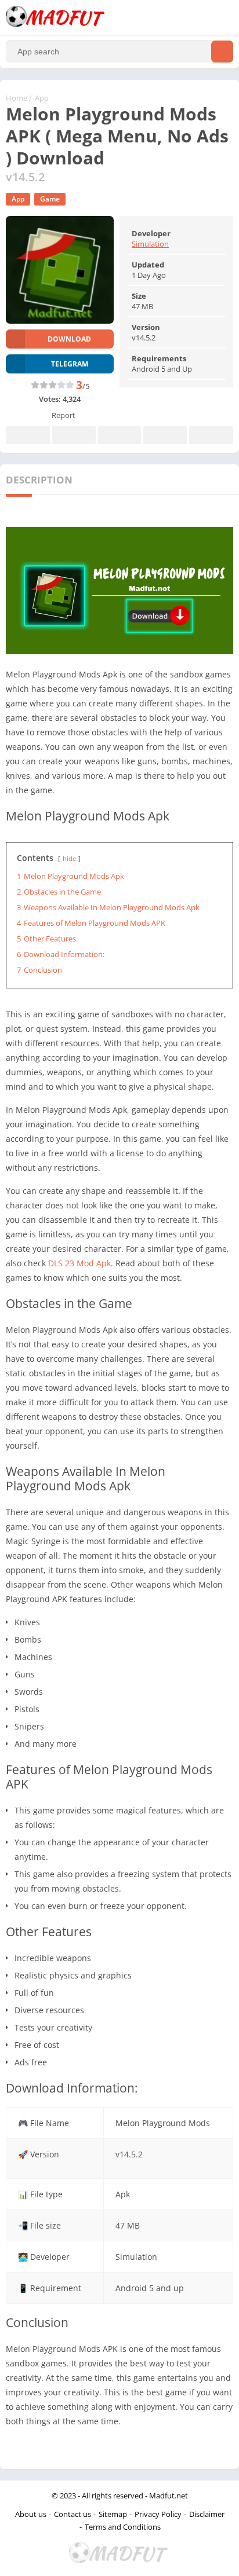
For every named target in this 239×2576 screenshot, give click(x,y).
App (42, 98)
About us (31, 2514)
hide (69, 858)
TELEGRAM (70, 364)
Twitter (74, 435)
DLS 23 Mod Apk (79, 1263)
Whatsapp (211, 435)
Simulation (150, 244)
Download (69, 339)
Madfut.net (169, 2496)
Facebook (28, 435)
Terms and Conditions (123, 2527)
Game (50, 199)
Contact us (73, 2514)
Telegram (165, 435)
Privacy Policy (158, 2514)
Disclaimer (207, 2514)
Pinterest (119, 435)
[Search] (222, 52)
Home (17, 98)
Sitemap (113, 2514)
